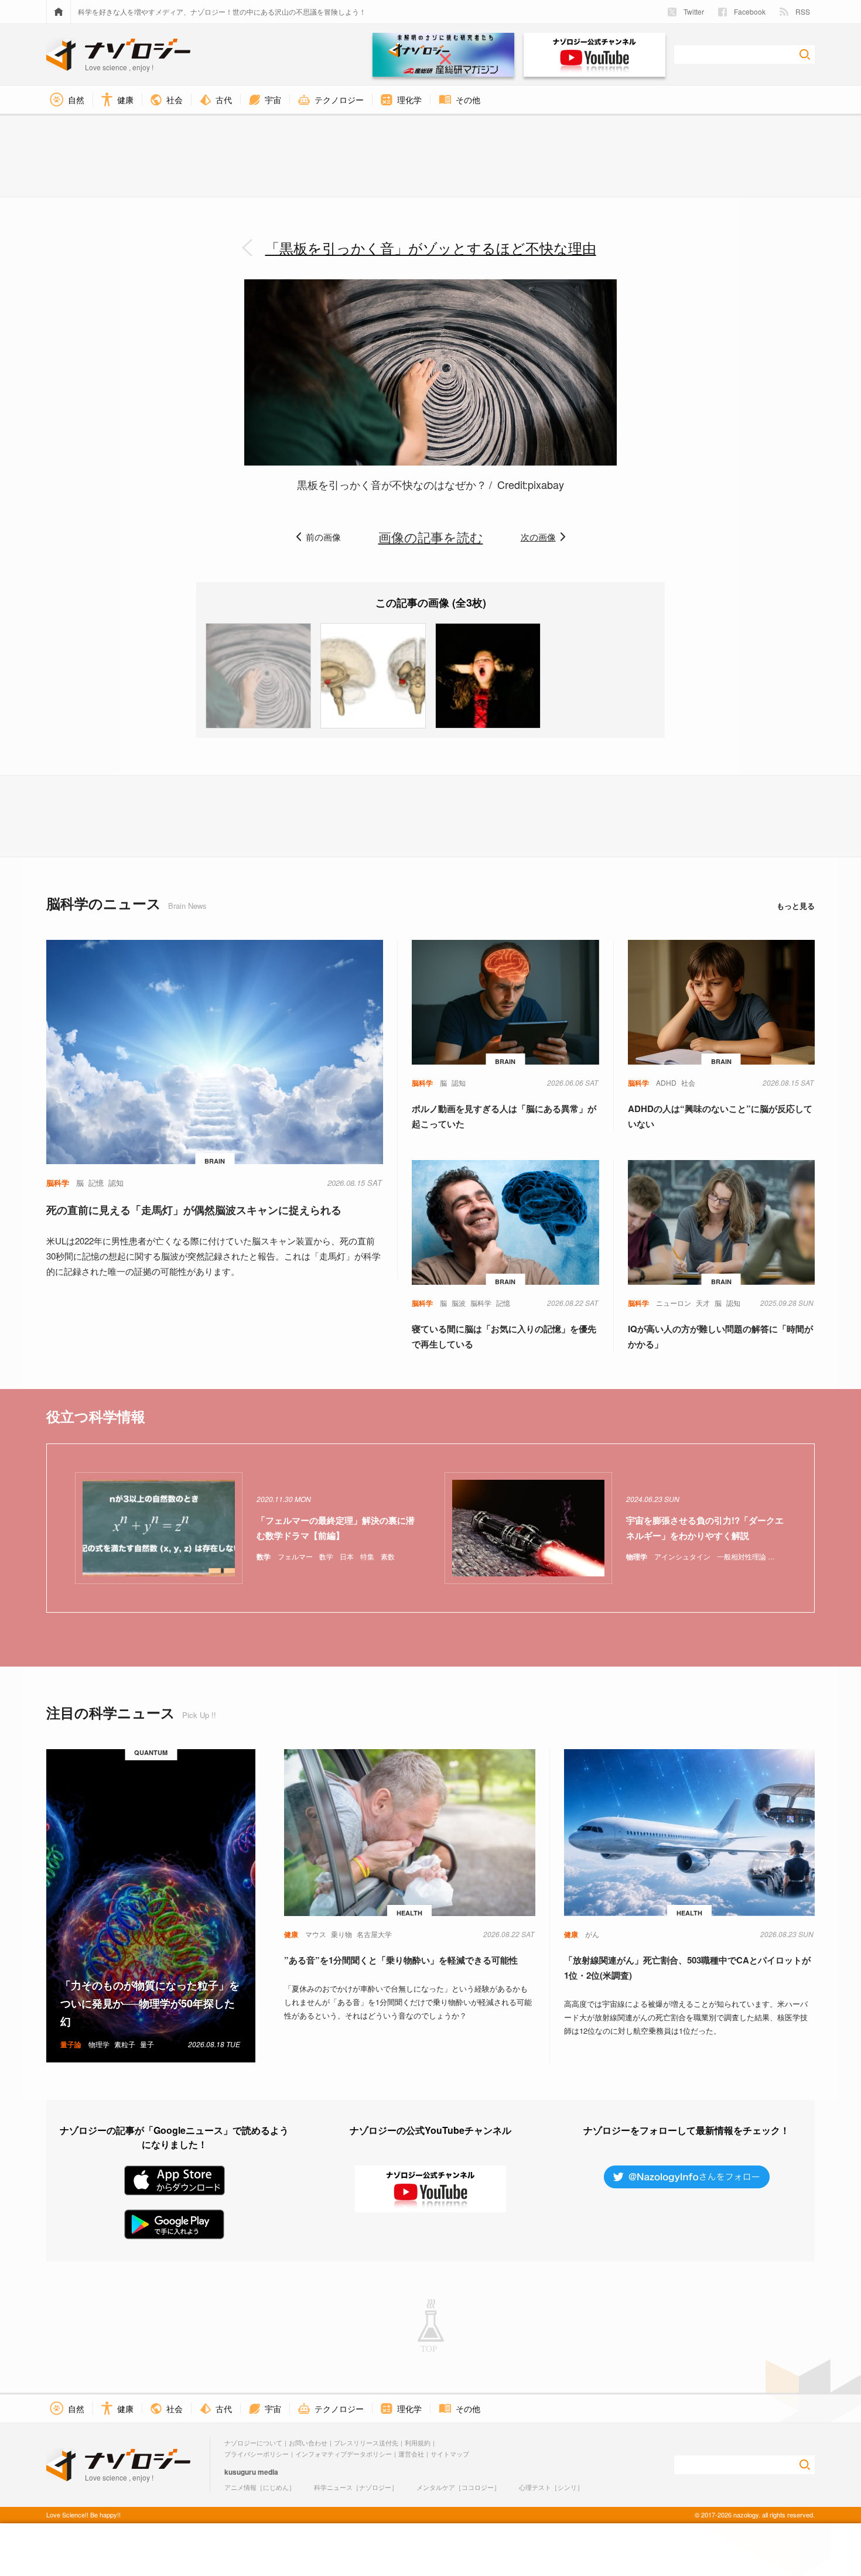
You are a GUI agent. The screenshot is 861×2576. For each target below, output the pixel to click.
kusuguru (240, 2472)
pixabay (546, 484)
